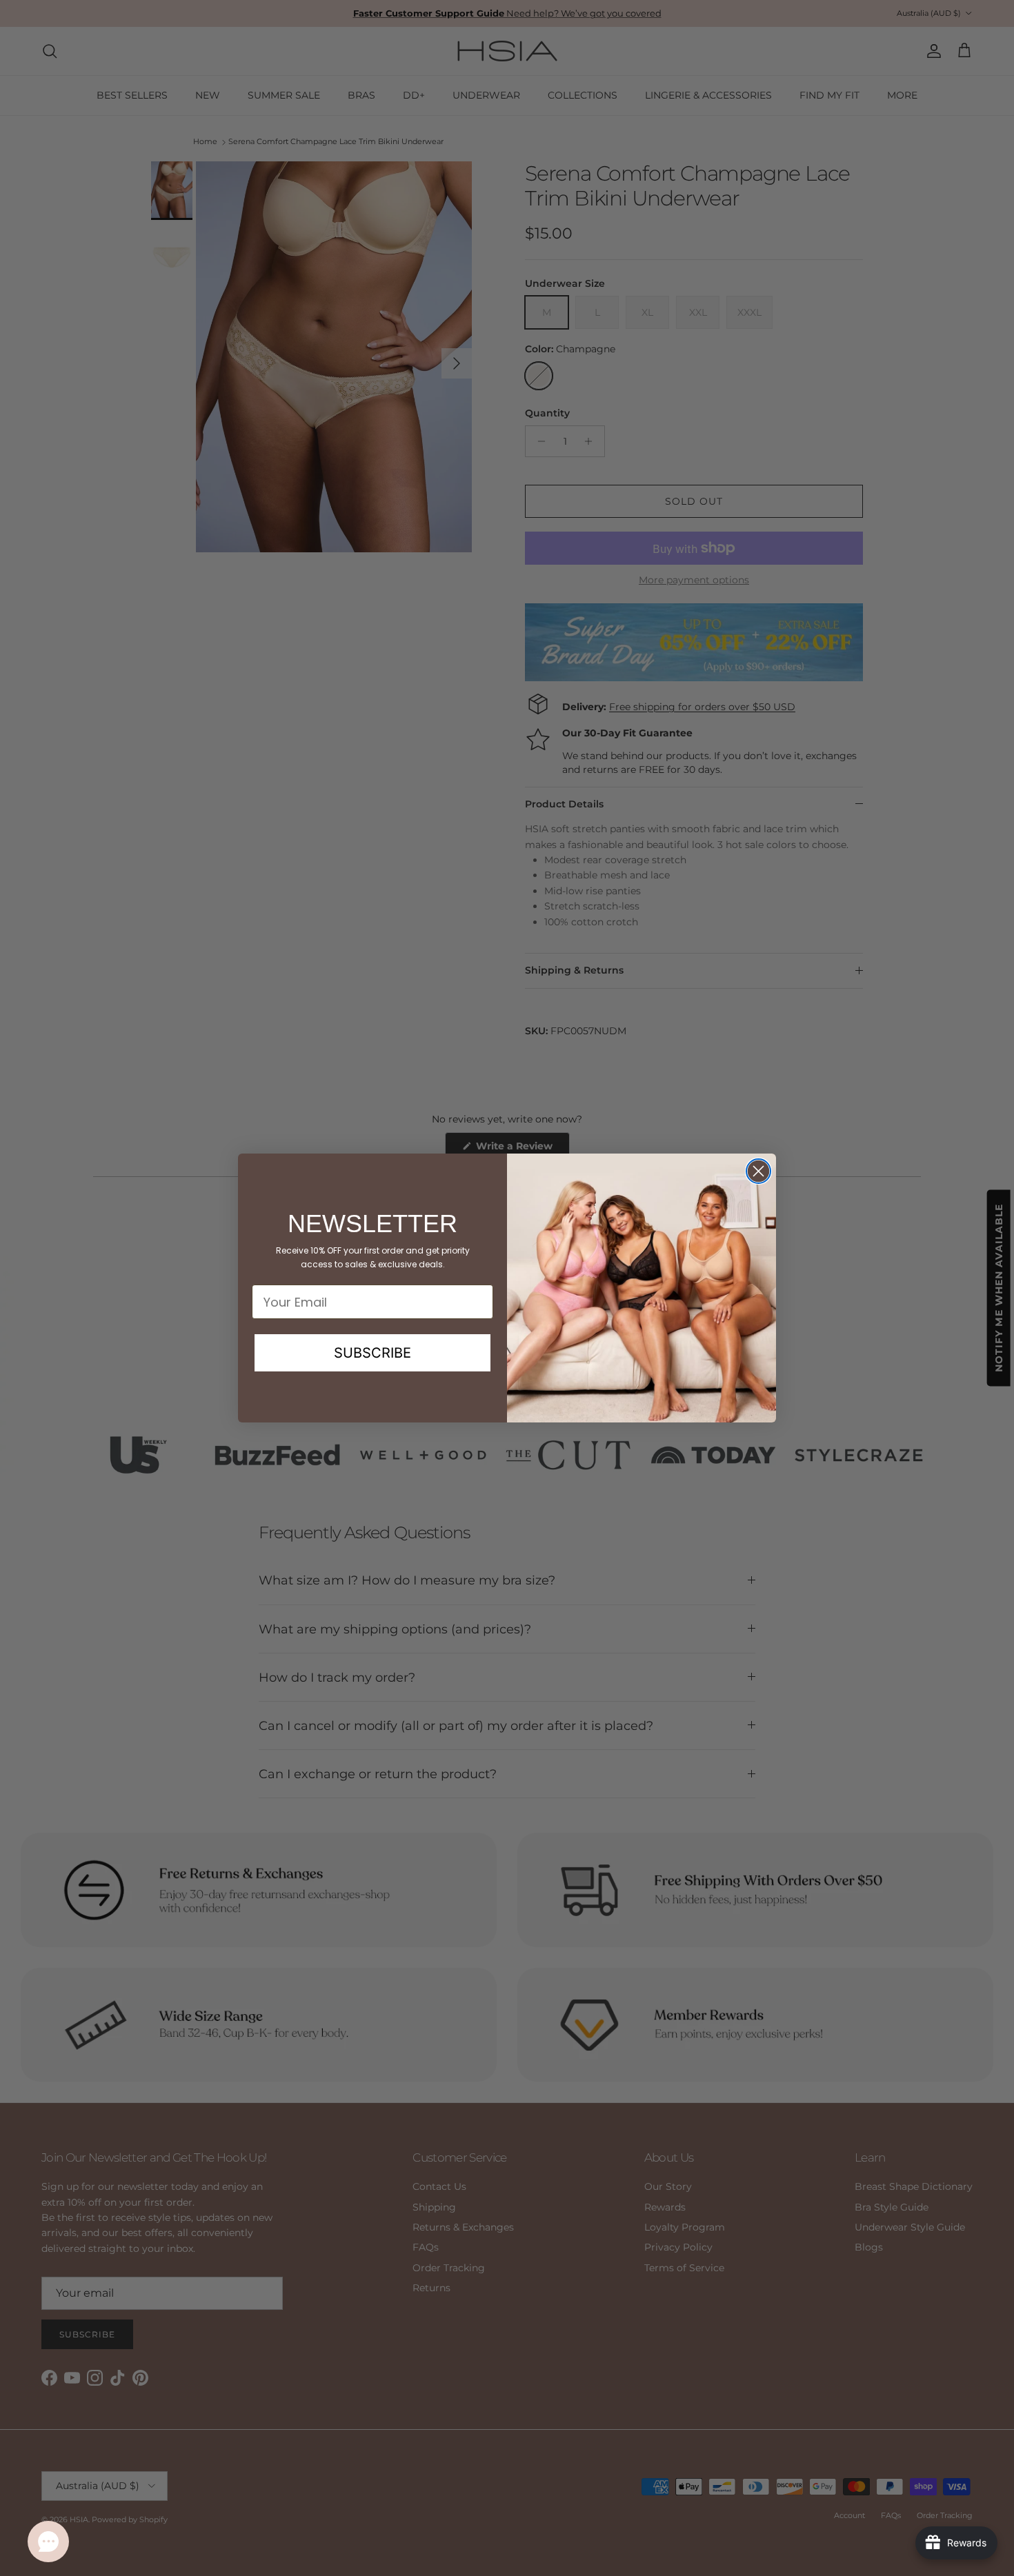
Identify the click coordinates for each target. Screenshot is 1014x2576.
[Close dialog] (758, 1171)
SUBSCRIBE (372, 1353)
